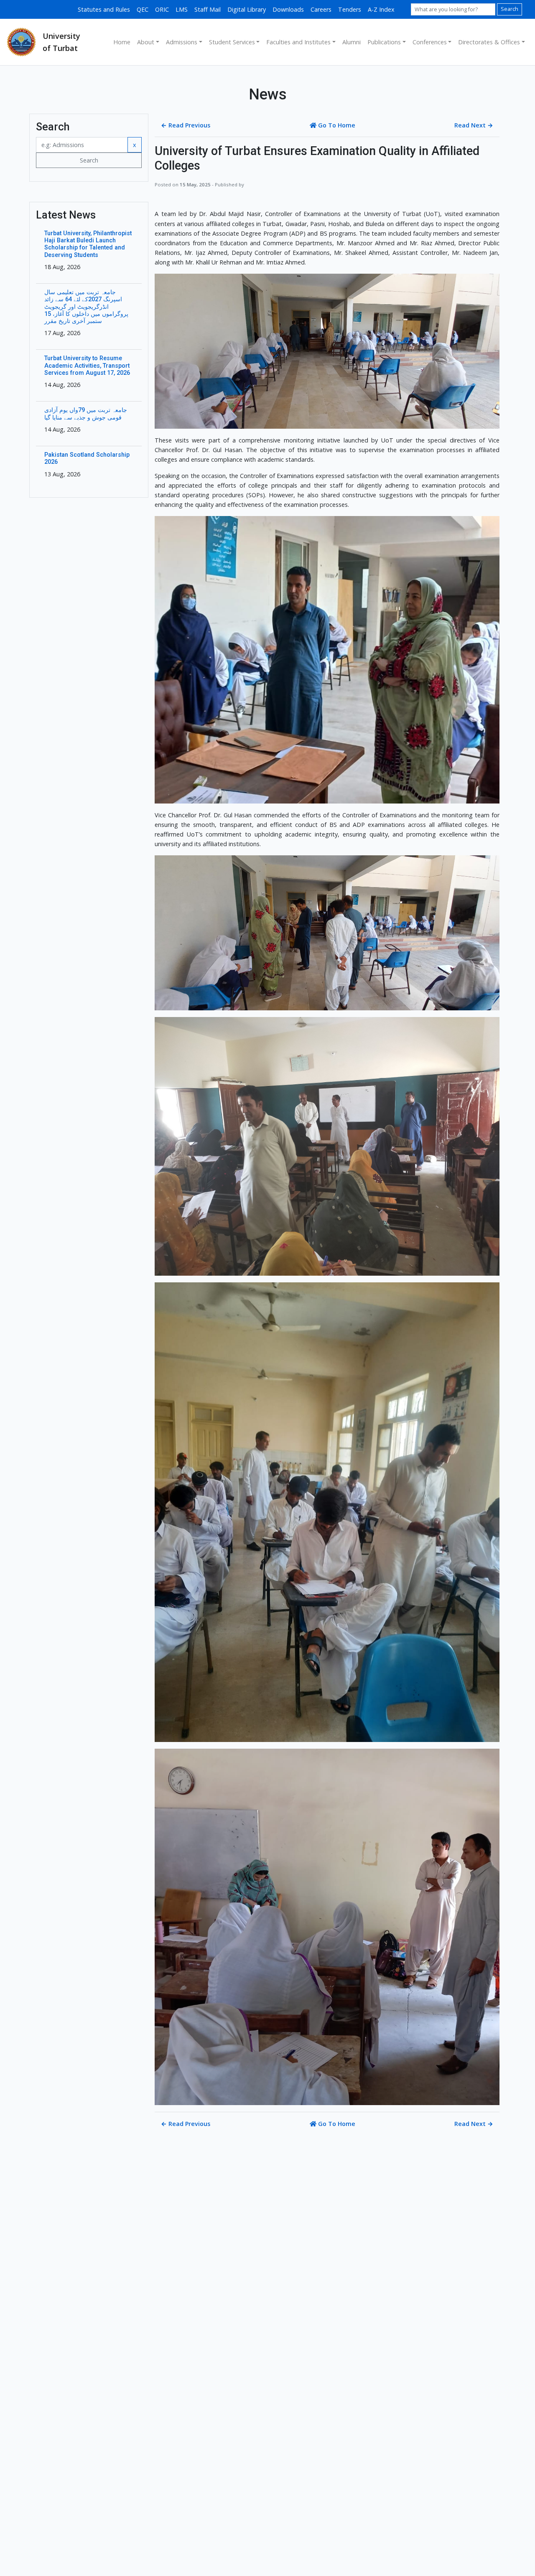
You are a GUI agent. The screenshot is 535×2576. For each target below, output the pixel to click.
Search (510, 9)
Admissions (182, 42)
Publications (384, 42)
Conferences (430, 42)
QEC (143, 9)
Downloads (288, 9)
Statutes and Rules (104, 9)
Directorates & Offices (489, 42)
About (146, 42)
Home (122, 42)
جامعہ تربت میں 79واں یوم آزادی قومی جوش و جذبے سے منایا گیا (86, 414)
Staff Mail (208, 9)
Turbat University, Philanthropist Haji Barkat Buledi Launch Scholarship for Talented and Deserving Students (88, 244)
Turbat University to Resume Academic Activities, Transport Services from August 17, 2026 (87, 366)
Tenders (350, 9)
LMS (182, 9)
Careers (321, 9)
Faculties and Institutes (298, 42)
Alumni (352, 42)
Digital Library (247, 9)
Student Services (232, 42)
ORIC (162, 9)
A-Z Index (381, 9)
